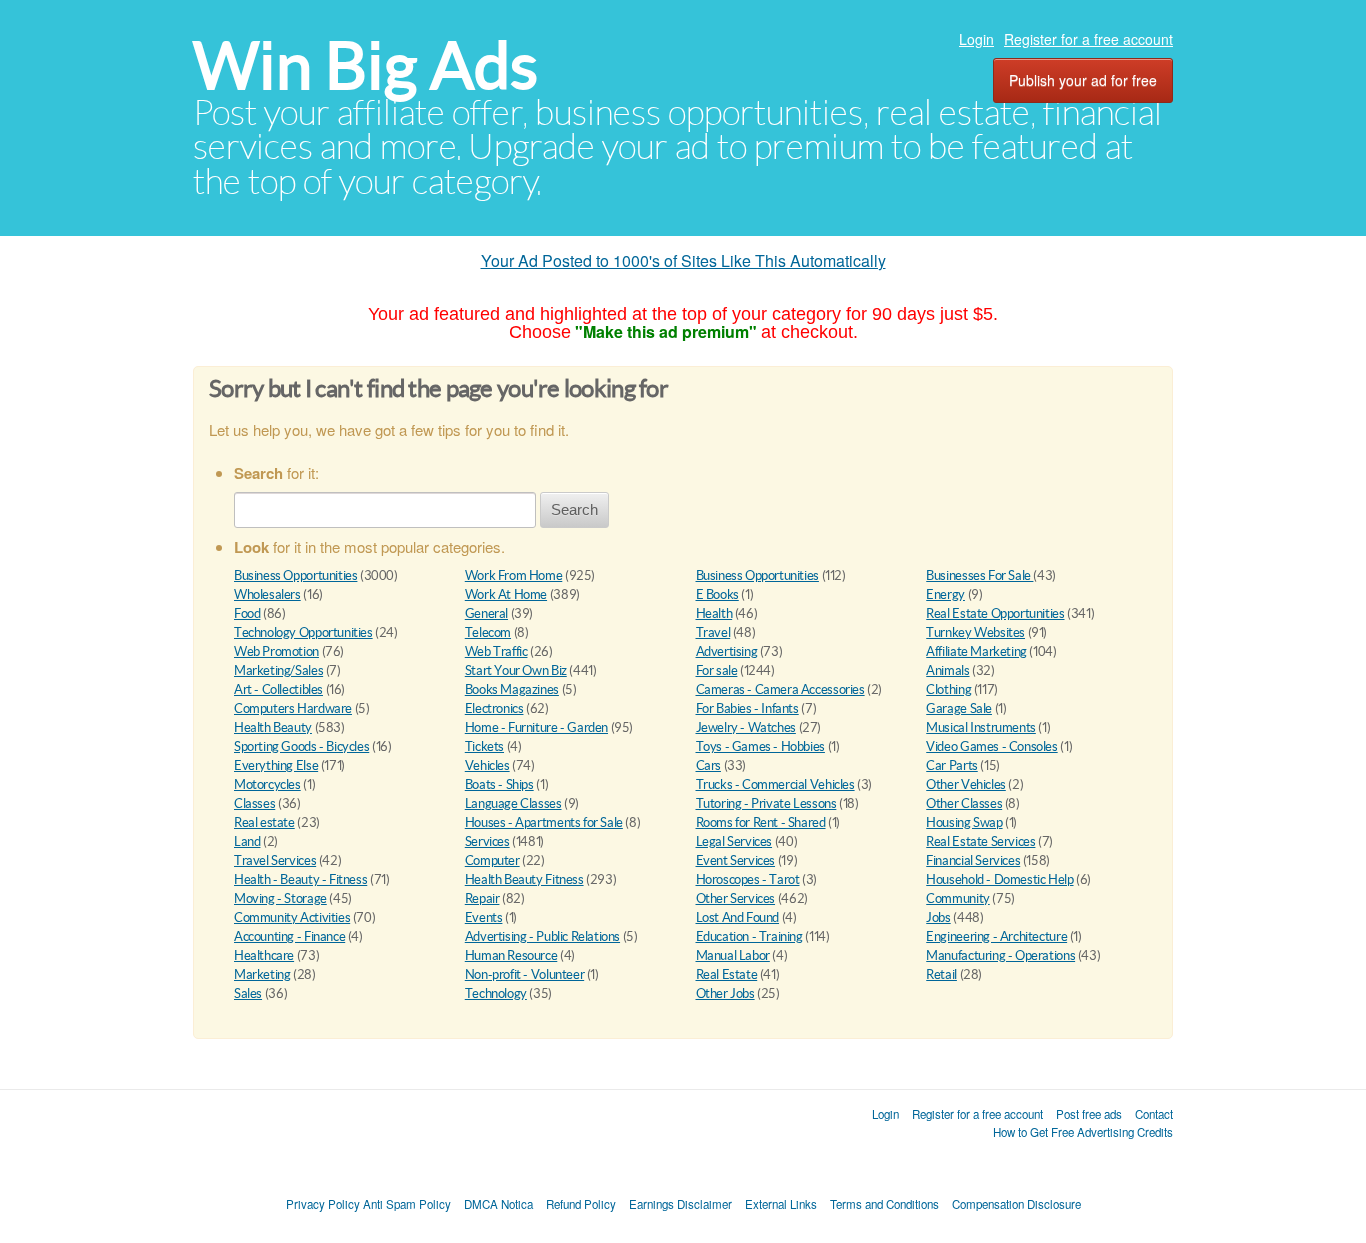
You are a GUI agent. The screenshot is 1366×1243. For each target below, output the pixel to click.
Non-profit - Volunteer (524, 974)
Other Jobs (725, 993)
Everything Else (276, 765)
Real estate (264, 822)
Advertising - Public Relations (542, 936)
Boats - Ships (499, 784)
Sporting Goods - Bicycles (301, 746)
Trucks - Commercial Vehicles (775, 784)
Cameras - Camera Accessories (780, 689)
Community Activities (292, 917)
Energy (945, 594)
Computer (492, 860)
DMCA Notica (498, 1204)
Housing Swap (964, 822)
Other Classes (964, 803)
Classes (254, 803)
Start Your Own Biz (516, 670)
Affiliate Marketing (976, 651)
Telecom (488, 632)
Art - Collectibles (278, 689)
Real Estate (727, 974)
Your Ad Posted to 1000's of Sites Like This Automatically (683, 260)
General (486, 613)
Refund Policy (581, 1204)
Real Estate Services (980, 841)
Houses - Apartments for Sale (544, 822)
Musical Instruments (981, 727)
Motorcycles (267, 784)
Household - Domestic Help (999, 879)
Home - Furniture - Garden (536, 727)
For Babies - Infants (747, 708)
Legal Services (734, 841)
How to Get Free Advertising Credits (1083, 1132)
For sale (717, 670)
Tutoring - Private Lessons (766, 803)
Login (976, 39)
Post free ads (1089, 1114)
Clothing (948, 689)
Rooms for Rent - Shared (761, 822)
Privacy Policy (323, 1204)
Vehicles (487, 765)
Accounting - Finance (289, 936)
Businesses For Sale (979, 575)
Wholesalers (267, 594)
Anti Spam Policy (407, 1204)
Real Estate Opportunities (995, 613)
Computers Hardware (293, 708)
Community (958, 898)
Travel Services (275, 860)
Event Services (736, 860)
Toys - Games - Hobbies (760, 746)
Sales (248, 993)
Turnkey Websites (975, 632)
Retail (941, 974)
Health (714, 613)
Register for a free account (1088, 39)
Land (247, 841)
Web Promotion (276, 651)
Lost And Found (738, 917)
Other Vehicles (966, 784)
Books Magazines (512, 689)
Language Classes (513, 803)
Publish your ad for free (1083, 80)
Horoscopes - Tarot (748, 879)
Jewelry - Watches (746, 727)
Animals (947, 670)
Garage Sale (959, 708)
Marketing (262, 974)
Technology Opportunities (303, 632)
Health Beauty (273, 727)
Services (487, 841)
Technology (496, 993)
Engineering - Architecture (996, 936)
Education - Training (749, 936)
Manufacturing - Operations (1000, 955)
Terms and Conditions (884, 1204)
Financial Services (973, 860)
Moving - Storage (280, 898)
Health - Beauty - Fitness (300, 879)
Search (574, 509)
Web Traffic (496, 651)
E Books (717, 594)
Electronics (494, 708)
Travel (713, 632)
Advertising (727, 651)
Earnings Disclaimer (680, 1204)
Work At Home (506, 594)
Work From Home (514, 575)
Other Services (736, 898)
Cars (708, 765)
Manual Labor (733, 955)
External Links (781, 1204)
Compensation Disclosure (1016, 1204)
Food (247, 613)
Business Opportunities (295, 575)
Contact (1154, 1114)
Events (484, 917)
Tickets (484, 746)
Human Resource (511, 955)
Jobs (938, 917)
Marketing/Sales (278, 670)
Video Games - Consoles (991, 746)
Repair (482, 898)
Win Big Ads (365, 65)
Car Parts (952, 765)
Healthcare (264, 955)
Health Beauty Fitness (524, 879)
